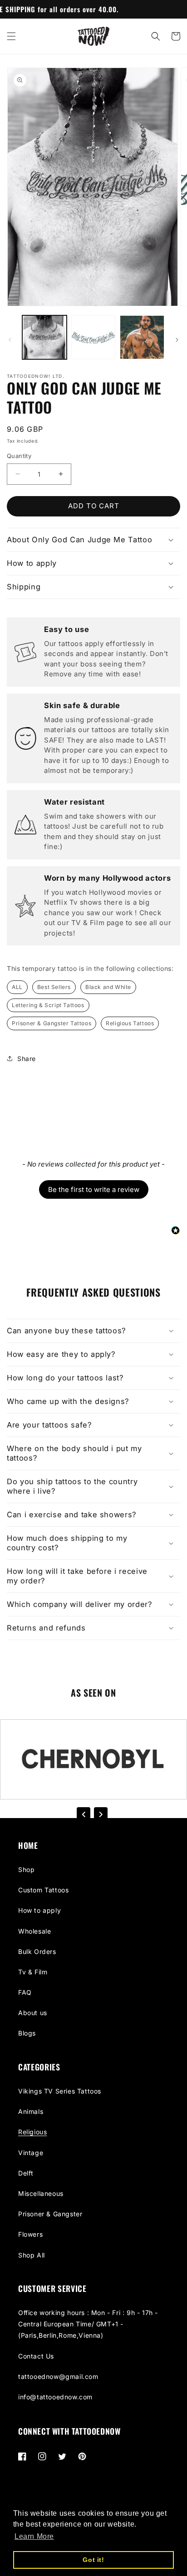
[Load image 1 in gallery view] (44, 338)
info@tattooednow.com (55, 2397)
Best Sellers (54, 987)
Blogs (27, 2033)
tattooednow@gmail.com (58, 2376)
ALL (17, 987)
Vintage (31, 2153)
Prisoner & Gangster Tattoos (52, 1023)
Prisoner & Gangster (50, 2214)
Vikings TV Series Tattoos (60, 2091)
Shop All (32, 2255)
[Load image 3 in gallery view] (142, 338)
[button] (11, 36)
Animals (31, 2111)
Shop (26, 1869)
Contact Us (36, 2356)
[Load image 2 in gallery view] (93, 338)
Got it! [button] (93, 2560)
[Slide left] (10, 340)
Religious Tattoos (130, 1023)
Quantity (19, 456)
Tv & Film (33, 1972)
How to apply (39, 1910)
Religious (32, 2132)
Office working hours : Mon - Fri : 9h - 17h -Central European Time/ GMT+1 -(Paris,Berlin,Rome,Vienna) (88, 2324)
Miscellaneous (41, 2193)
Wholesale (34, 1931)
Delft (26, 2173)
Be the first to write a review (94, 1189)
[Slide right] (177, 340)
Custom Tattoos (43, 1890)
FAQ (25, 1992)
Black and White (108, 987)
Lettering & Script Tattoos (48, 1005)
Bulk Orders (37, 1951)
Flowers (30, 2234)
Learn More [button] (34, 2536)
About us (33, 2013)
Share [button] (27, 1059)
